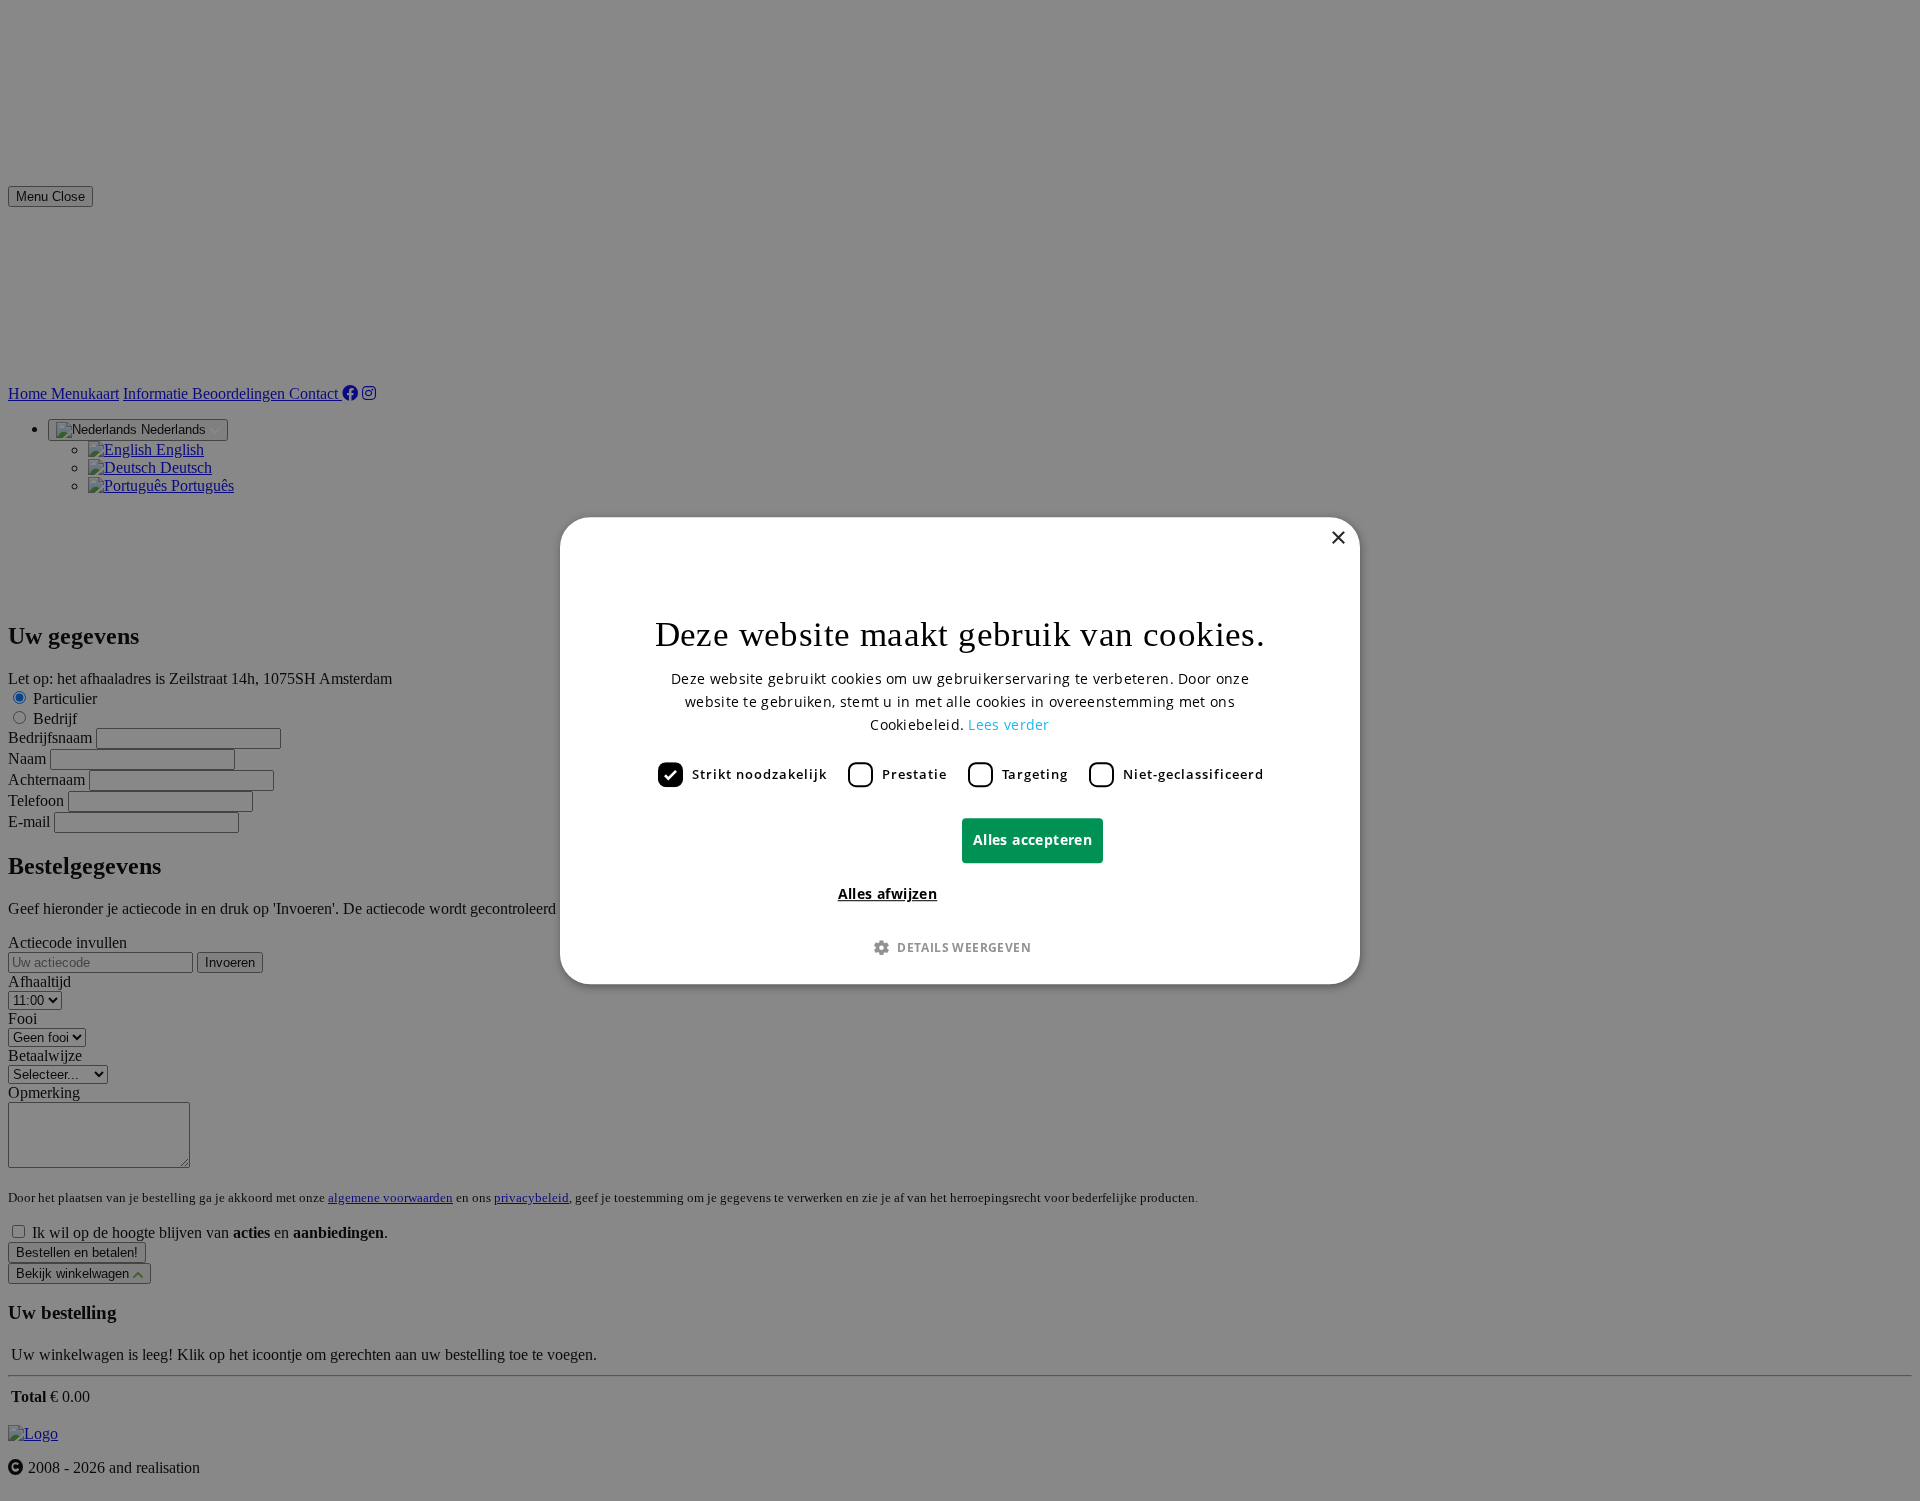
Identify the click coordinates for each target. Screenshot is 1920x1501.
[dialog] (960, 751)
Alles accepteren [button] (1032, 839)
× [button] (1337, 538)
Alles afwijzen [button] (888, 893)
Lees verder (1008, 724)
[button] (960, 947)
